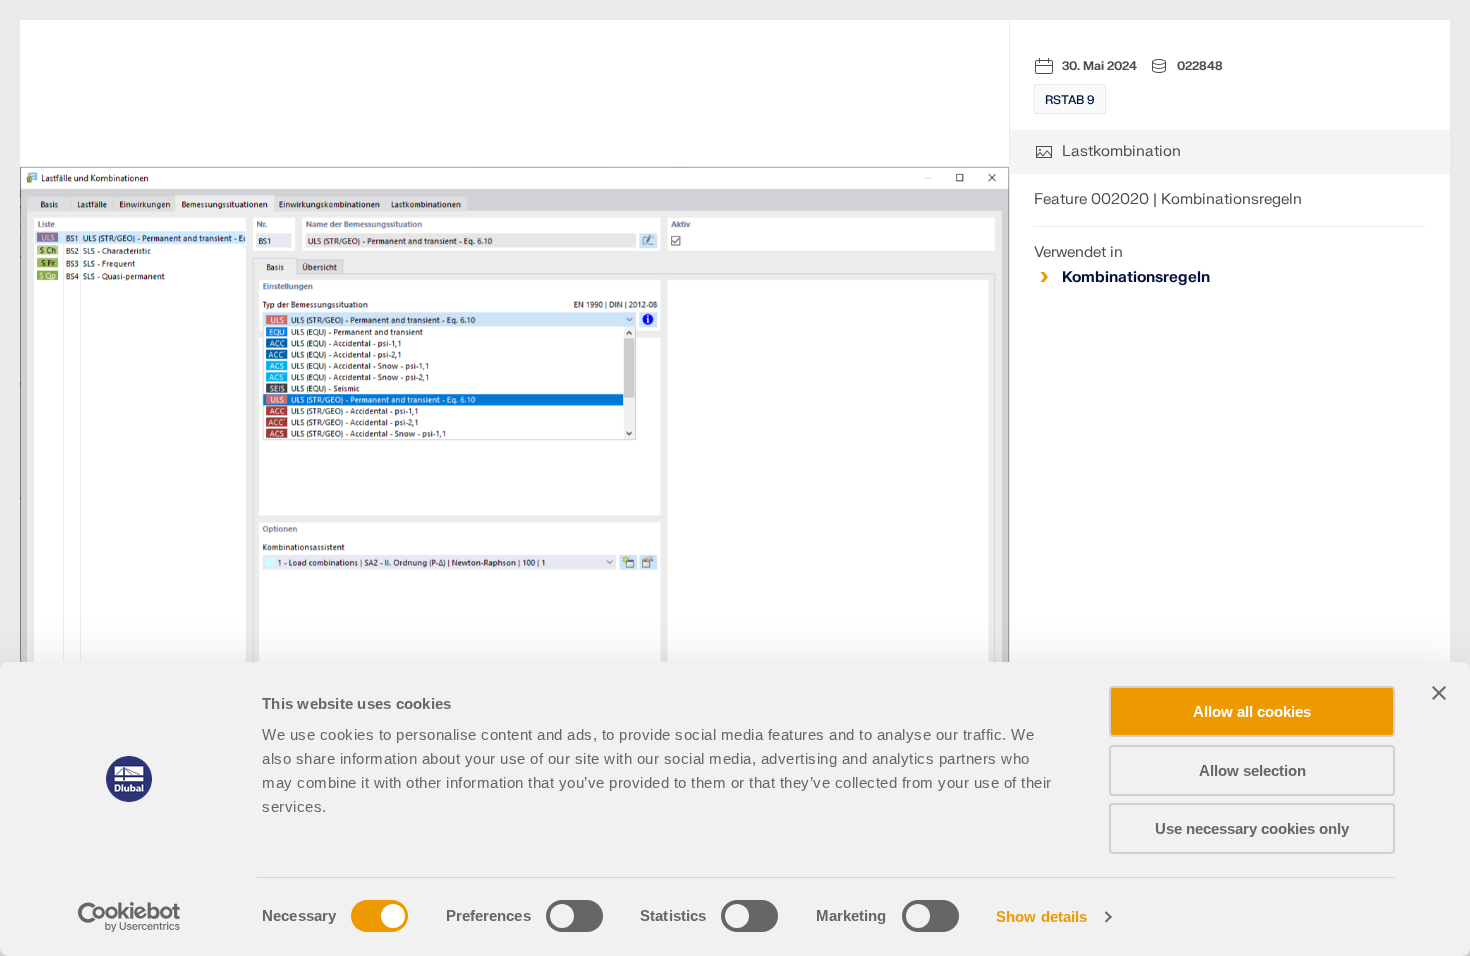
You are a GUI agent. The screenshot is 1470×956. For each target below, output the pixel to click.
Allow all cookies (1252, 711)
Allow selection (1252, 770)
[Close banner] (1439, 693)
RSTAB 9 (1070, 100)
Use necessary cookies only (1252, 828)
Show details (1041, 916)
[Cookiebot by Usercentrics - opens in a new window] (129, 917)
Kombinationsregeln (1136, 277)
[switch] (574, 916)
